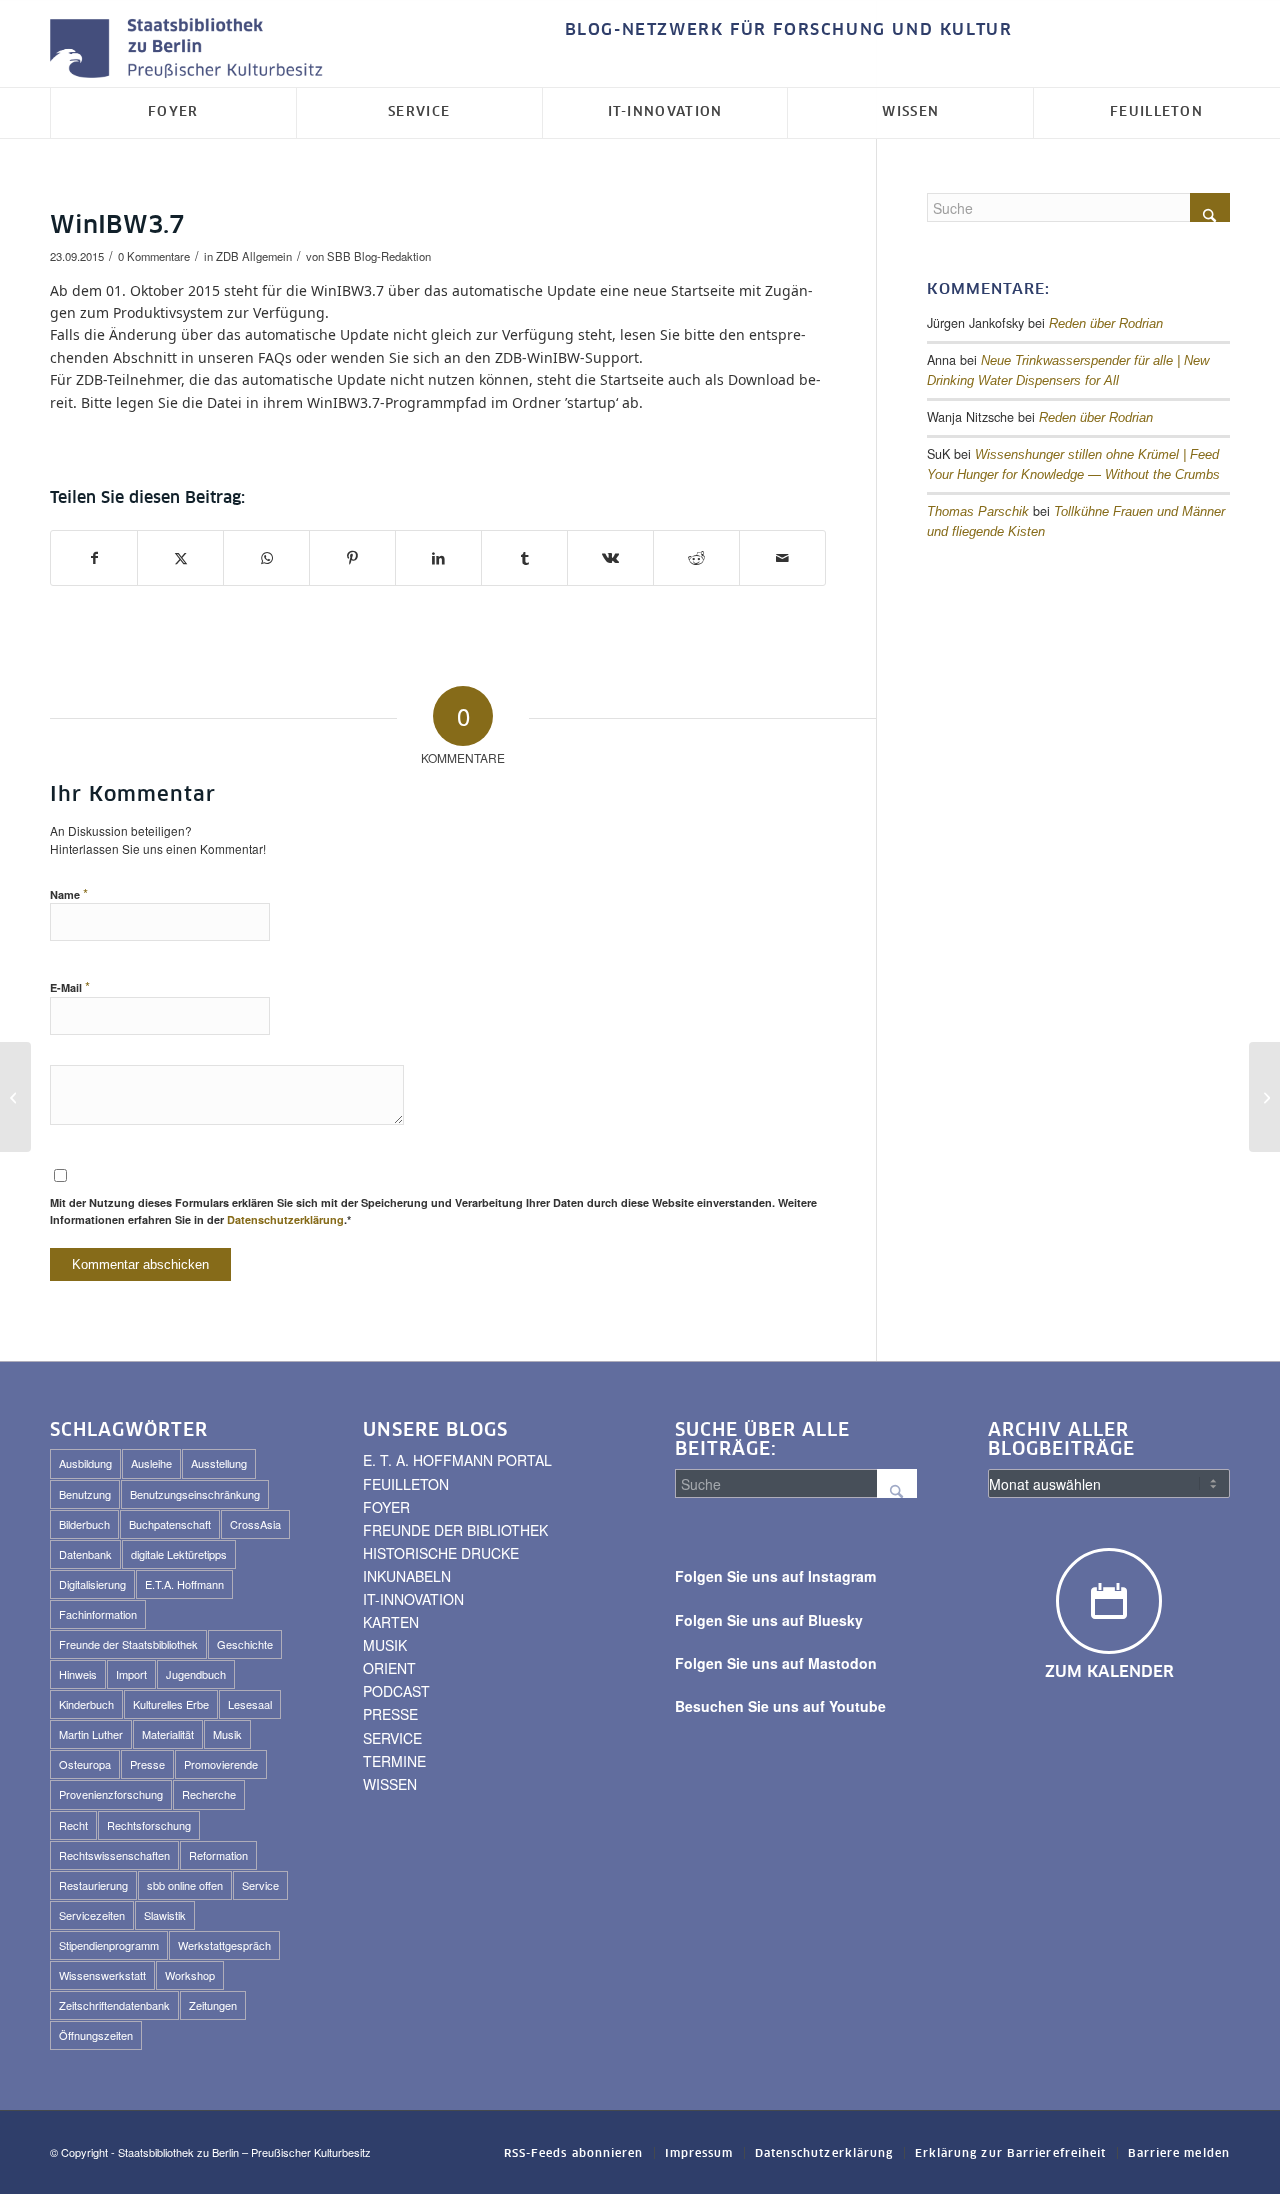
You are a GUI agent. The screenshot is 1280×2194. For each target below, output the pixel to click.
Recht (73, 1825)
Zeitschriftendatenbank (114, 2005)
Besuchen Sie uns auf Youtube (780, 1706)
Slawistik (165, 1915)
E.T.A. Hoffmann (184, 1584)
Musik (227, 1734)
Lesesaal (250, 1704)
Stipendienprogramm (109, 1945)
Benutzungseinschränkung (195, 1494)
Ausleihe (151, 1463)
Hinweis (78, 1674)
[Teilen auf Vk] (610, 558)
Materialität (168, 1734)
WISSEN (390, 1784)
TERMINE (394, 1761)
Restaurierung (93, 1885)
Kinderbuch (86, 1704)
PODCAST (396, 1691)
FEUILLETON (406, 1484)
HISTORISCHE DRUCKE (441, 1553)
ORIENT (389, 1668)
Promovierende (221, 1764)
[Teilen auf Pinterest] (352, 558)
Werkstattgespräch (224, 1945)
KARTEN (391, 1622)
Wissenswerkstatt (102, 1975)
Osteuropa (85, 1764)
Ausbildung (85, 1463)
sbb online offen (185, 1885)
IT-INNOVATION (413, 1599)
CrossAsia (255, 1524)
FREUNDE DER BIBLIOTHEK (455, 1530)
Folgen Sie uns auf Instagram (775, 1576)
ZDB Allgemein (254, 256)
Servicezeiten (92, 1915)
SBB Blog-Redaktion (379, 256)
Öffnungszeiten (96, 2035)
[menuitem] (784, 30)
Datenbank (85, 1554)
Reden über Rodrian (1106, 324)
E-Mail (70, 986)
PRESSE (390, 1714)
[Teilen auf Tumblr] (524, 558)
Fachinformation (98, 1614)
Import (131, 1674)
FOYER (386, 1507)
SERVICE (392, 1738)
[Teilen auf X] (180, 558)
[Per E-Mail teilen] (782, 558)
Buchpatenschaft (170, 1524)
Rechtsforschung (149, 1825)
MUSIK (385, 1645)
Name (69, 893)
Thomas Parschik (978, 512)
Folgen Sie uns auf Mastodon (776, 1663)
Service (260, 1885)
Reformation (218, 1855)
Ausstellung (219, 1463)
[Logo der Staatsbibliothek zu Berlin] (191, 49)
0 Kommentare (154, 256)
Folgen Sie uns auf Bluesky (769, 1620)
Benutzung (85, 1494)
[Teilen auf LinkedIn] (438, 558)
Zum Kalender (1109, 1672)
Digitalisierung (92, 1584)
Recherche (209, 1794)
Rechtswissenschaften (114, 1855)
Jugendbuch (196, 1674)
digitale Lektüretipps (179, 1554)
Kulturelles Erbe (171, 1704)
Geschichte (245, 1644)
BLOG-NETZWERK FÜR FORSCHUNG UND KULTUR (789, 30)
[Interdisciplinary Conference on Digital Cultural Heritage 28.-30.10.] (15, 1097)
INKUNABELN (407, 1576)
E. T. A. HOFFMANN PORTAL (457, 1460)
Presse (147, 1764)
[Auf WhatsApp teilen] (266, 558)
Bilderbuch (84, 1524)
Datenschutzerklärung (285, 1219)
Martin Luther (91, 1734)
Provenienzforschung (111, 1794)
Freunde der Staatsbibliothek (128, 1644)
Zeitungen (213, 2005)
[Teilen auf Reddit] (696, 558)
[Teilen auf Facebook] (94, 558)
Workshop (190, 1975)
